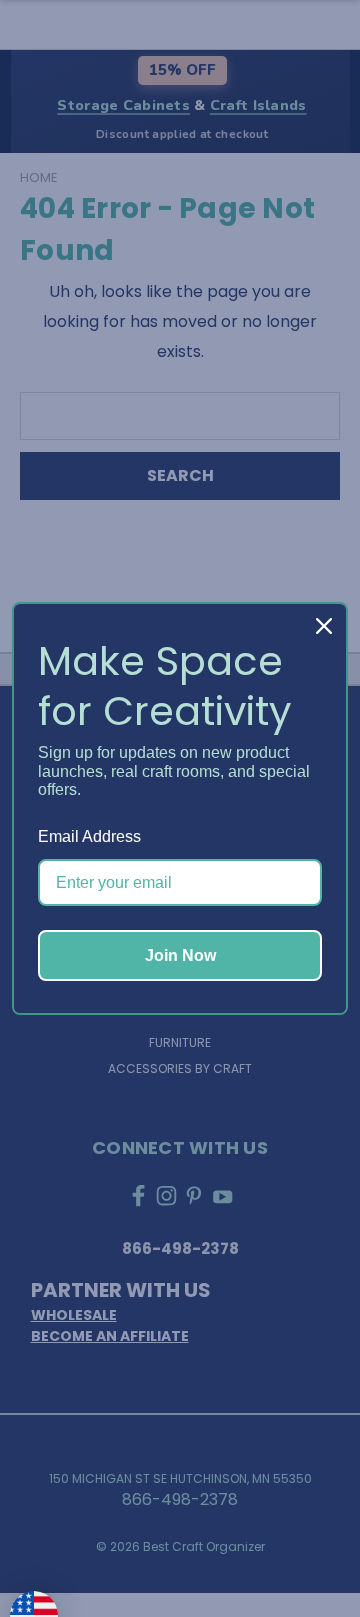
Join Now (180, 955)
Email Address (89, 836)
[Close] (324, 626)
